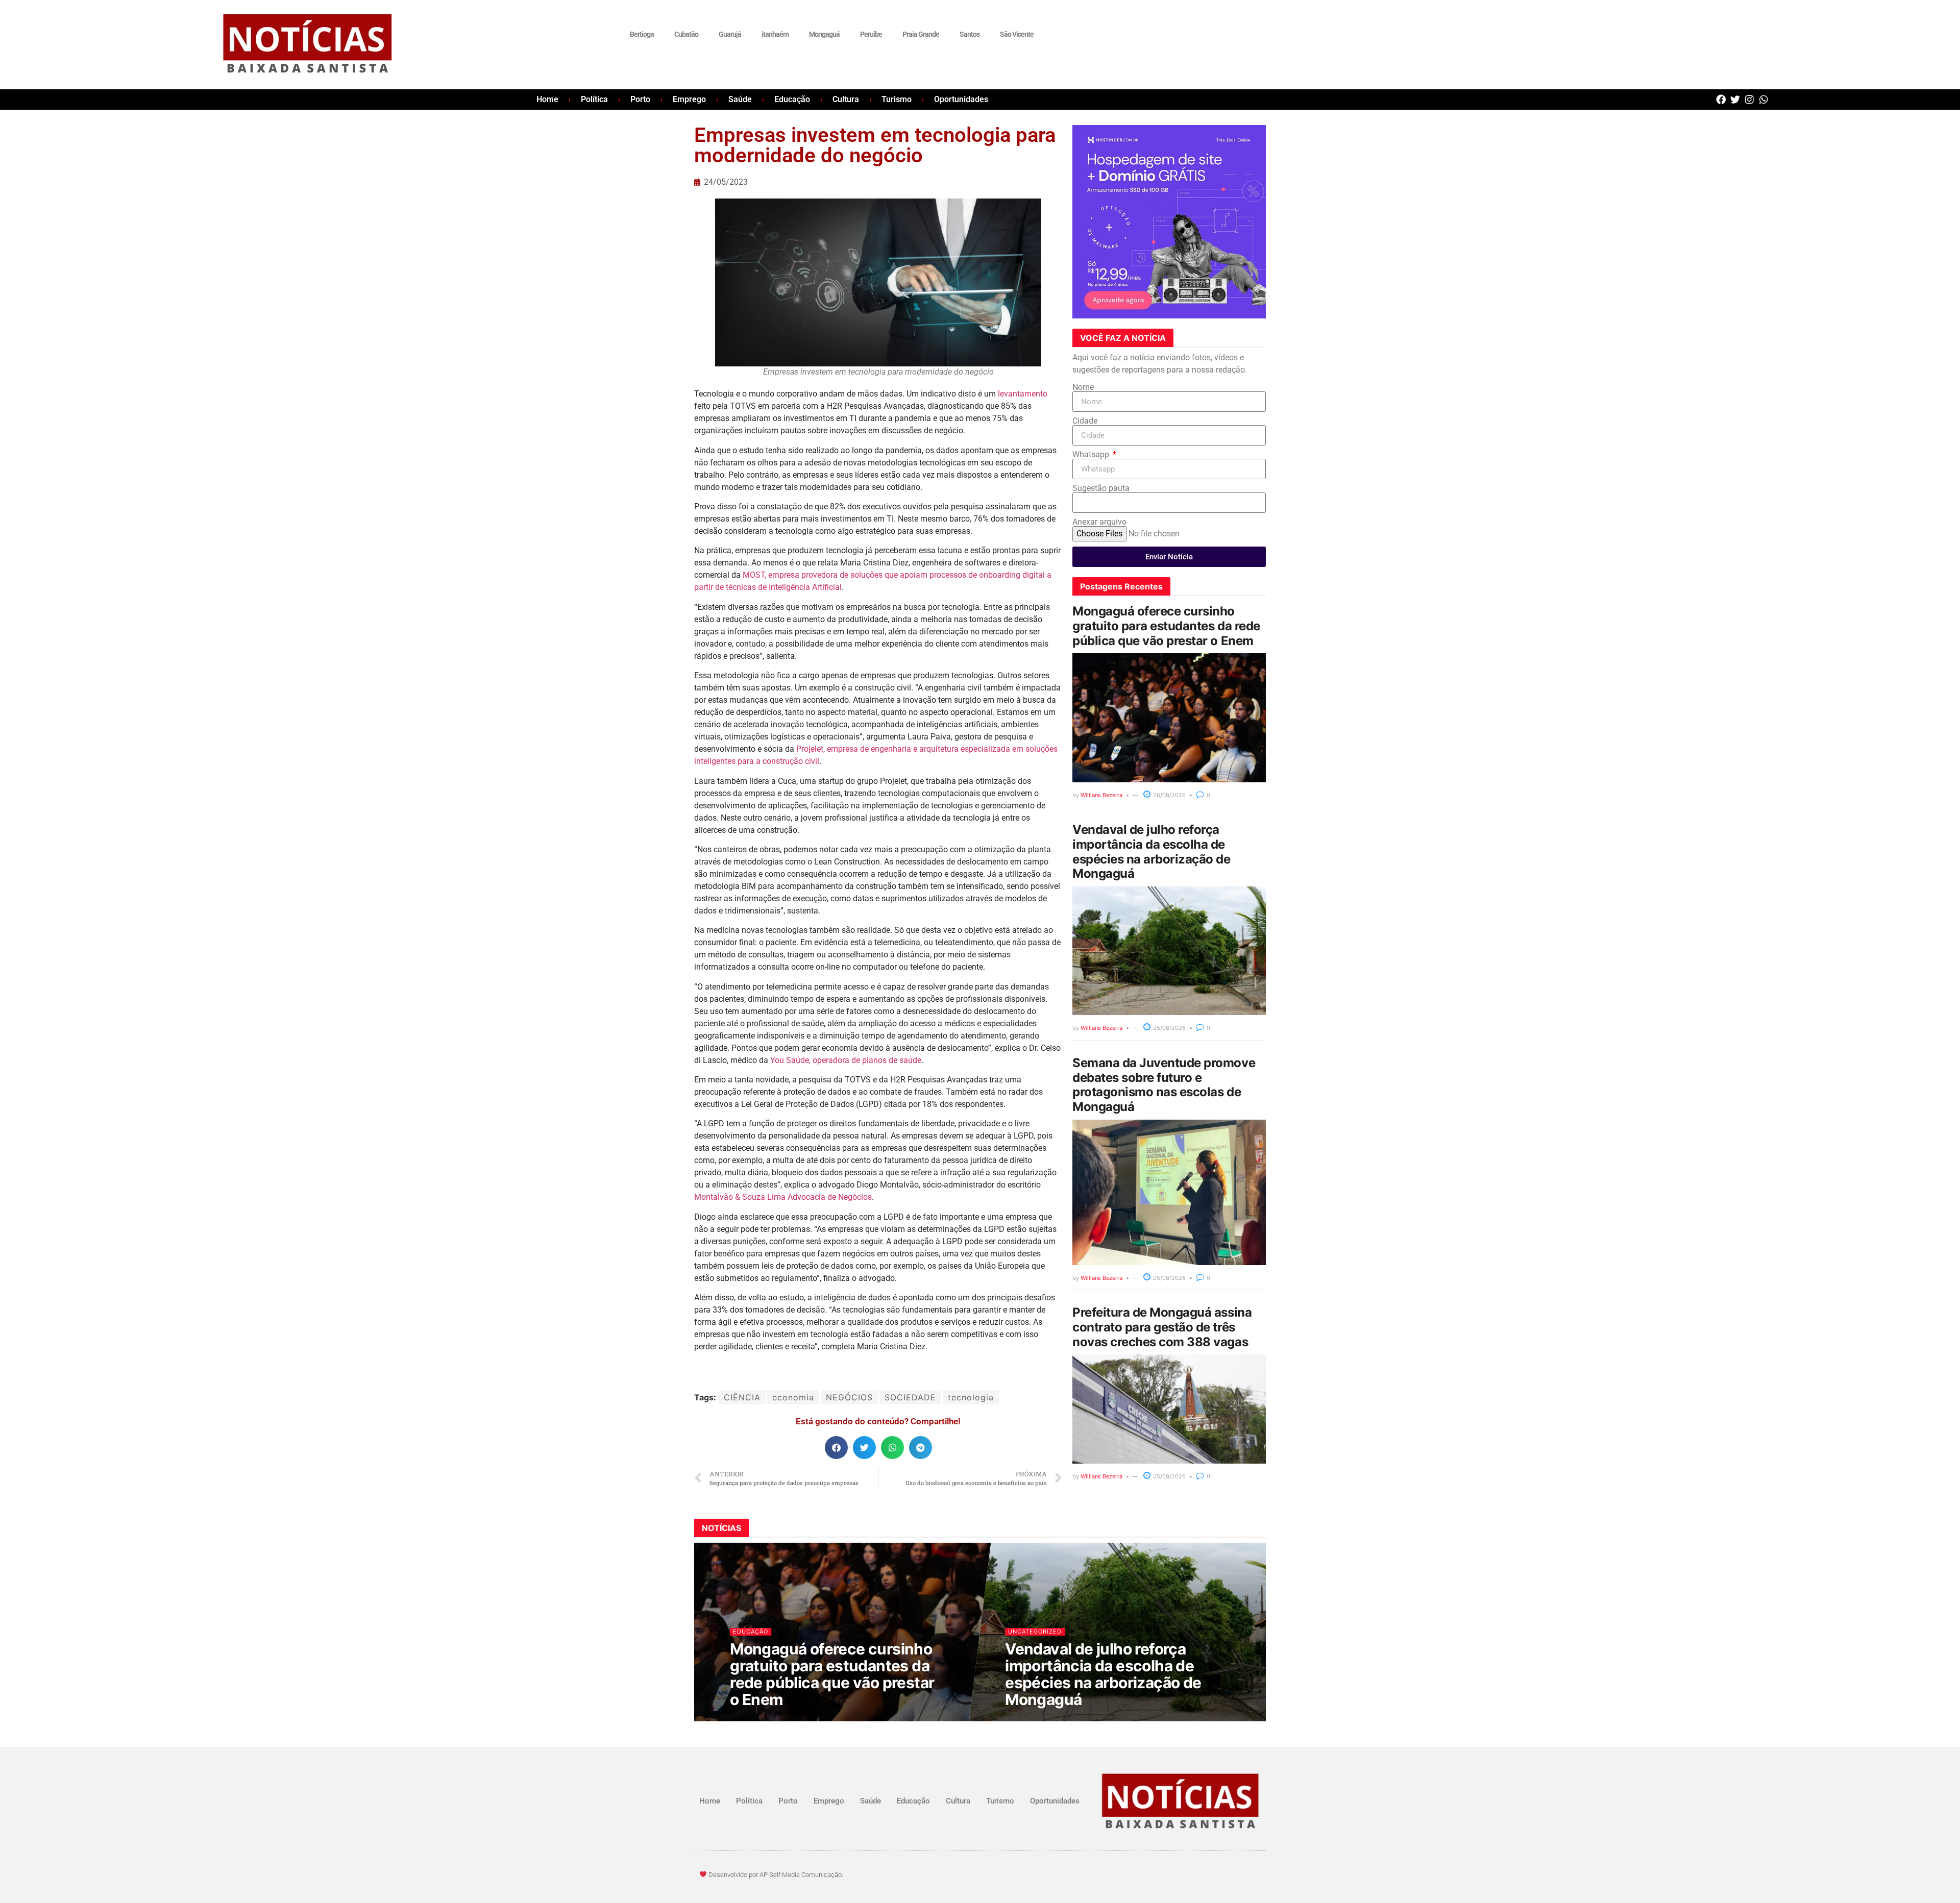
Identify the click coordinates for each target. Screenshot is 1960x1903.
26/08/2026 (1169, 795)
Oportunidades (961, 99)
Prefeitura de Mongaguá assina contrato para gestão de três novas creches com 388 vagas (1162, 1327)
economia (793, 1397)
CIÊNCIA (742, 1397)
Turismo (897, 99)
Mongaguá (824, 34)
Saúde (740, 99)
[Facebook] (1721, 99)
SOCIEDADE (910, 1397)
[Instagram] (1749, 99)
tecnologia (971, 1397)
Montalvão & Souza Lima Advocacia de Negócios (783, 1197)
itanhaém (775, 34)
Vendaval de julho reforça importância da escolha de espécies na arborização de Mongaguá (1151, 851)
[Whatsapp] (1764, 99)
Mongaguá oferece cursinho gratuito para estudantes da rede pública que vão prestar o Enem (1166, 626)
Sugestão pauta (1101, 488)
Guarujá (730, 34)
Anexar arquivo (1099, 522)
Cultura (846, 99)
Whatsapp (1092, 455)
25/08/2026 (1169, 1028)
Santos (970, 34)
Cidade (1085, 421)
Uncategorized (1035, 1632)
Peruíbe (871, 34)
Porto (640, 99)
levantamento (1023, 394)
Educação (792, 99)
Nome (1083, 387)
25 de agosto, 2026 (1041, 1720)
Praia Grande (921, 34)
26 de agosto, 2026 (766, 1720)
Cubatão (686, 34)
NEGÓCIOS (849, 1397)
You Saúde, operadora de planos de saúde (846, 1060)
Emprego (689, 99)
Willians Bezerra (1101, 795)
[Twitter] (1735, 99)
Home (547, 99)
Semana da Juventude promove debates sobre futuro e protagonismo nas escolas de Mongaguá (1164, 1085)
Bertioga (642, 34)
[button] (836, 1448)
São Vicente (1017, 34)
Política (594, 99)
